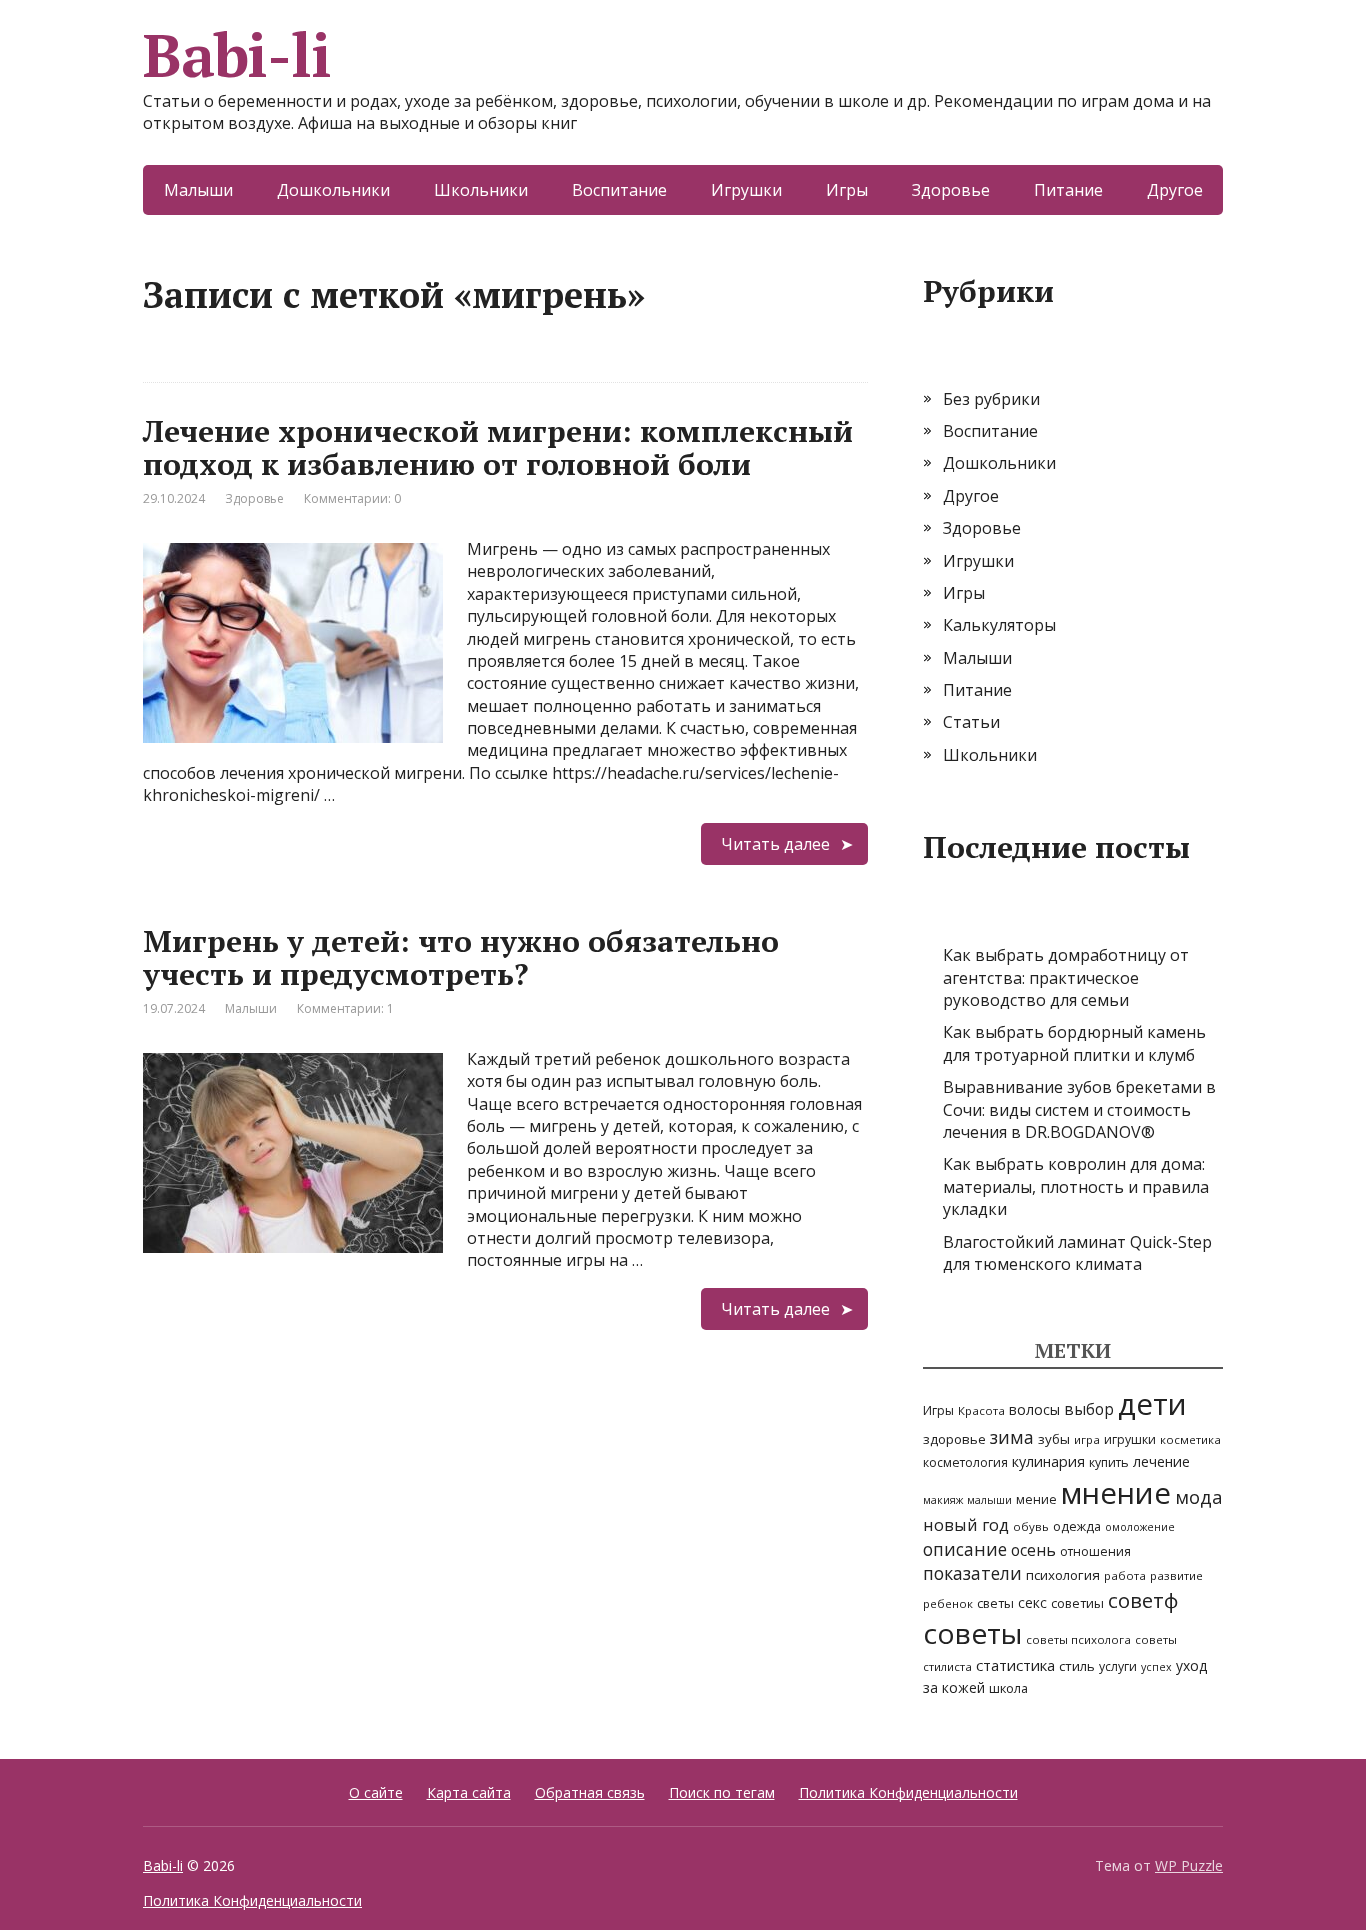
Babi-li (237, 55)
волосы (1034, 1409)
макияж (943, 1500)
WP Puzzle (1189, 1865)
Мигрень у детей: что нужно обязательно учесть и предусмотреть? (461, 957)
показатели (972, 1573)
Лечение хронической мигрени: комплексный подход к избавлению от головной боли (498, 447)
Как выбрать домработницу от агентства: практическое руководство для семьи (1066, 977)
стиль (1077, 1666)
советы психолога (1078, 1639)
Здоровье (951, 190)
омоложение (1140, 1527)
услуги (1118, 1666)
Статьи (971, 722)
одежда (1077, 1526)
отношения (1095, 1551)
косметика (1190, 1439)
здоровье (954, 1439)
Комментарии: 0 (352, 498)
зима (1012, 1437)
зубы (1054, 1439)
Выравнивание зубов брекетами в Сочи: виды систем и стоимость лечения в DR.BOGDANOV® (1079, 1109)
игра (1087, 1439)
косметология (965, 1462)
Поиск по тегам (722, 1792)
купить (1109, 1462)
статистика (1015, 1665)
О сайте (376, 1792)
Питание (1068, 190)
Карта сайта (469, 1792)
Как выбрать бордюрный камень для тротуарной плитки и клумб (1074, 1043)
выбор (1089, 1409)
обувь (1031, 1526)
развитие (1176, 1575)
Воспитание (619, 190)
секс (1032, 1602)
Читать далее (775, 844)
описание (965, 1549)
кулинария (1048, 1461)
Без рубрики (991, 399)
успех (1156, 1667)
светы (995, 1603)
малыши (989, 1500)
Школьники (481, 190)
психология (1063, 1575)
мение (1036, 1499)
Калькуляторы (999, 625)
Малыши (198, 190)
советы (972, 1633)
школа (1008, 1688)
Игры (847, 190)
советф (1143, 1600)
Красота (981, 1410)
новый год (966, 1524)
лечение (1161, 1461)
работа (1125, 1575)
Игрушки (746, 190)
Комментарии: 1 (345, 1008)
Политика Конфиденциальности (908, 1792)
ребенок (948, 1603)
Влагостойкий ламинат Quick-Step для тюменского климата (1077, 1253)
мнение (1116, 1493)
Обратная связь (590, 1792)
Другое (1175, 190)
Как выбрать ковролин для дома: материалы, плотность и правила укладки (1076, 1186)
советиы (1077, 1603)
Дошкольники (333, 190)
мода (1198, 1496)
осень (1033, 1550)
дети (1152, 1404)
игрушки (1130, 1439)
